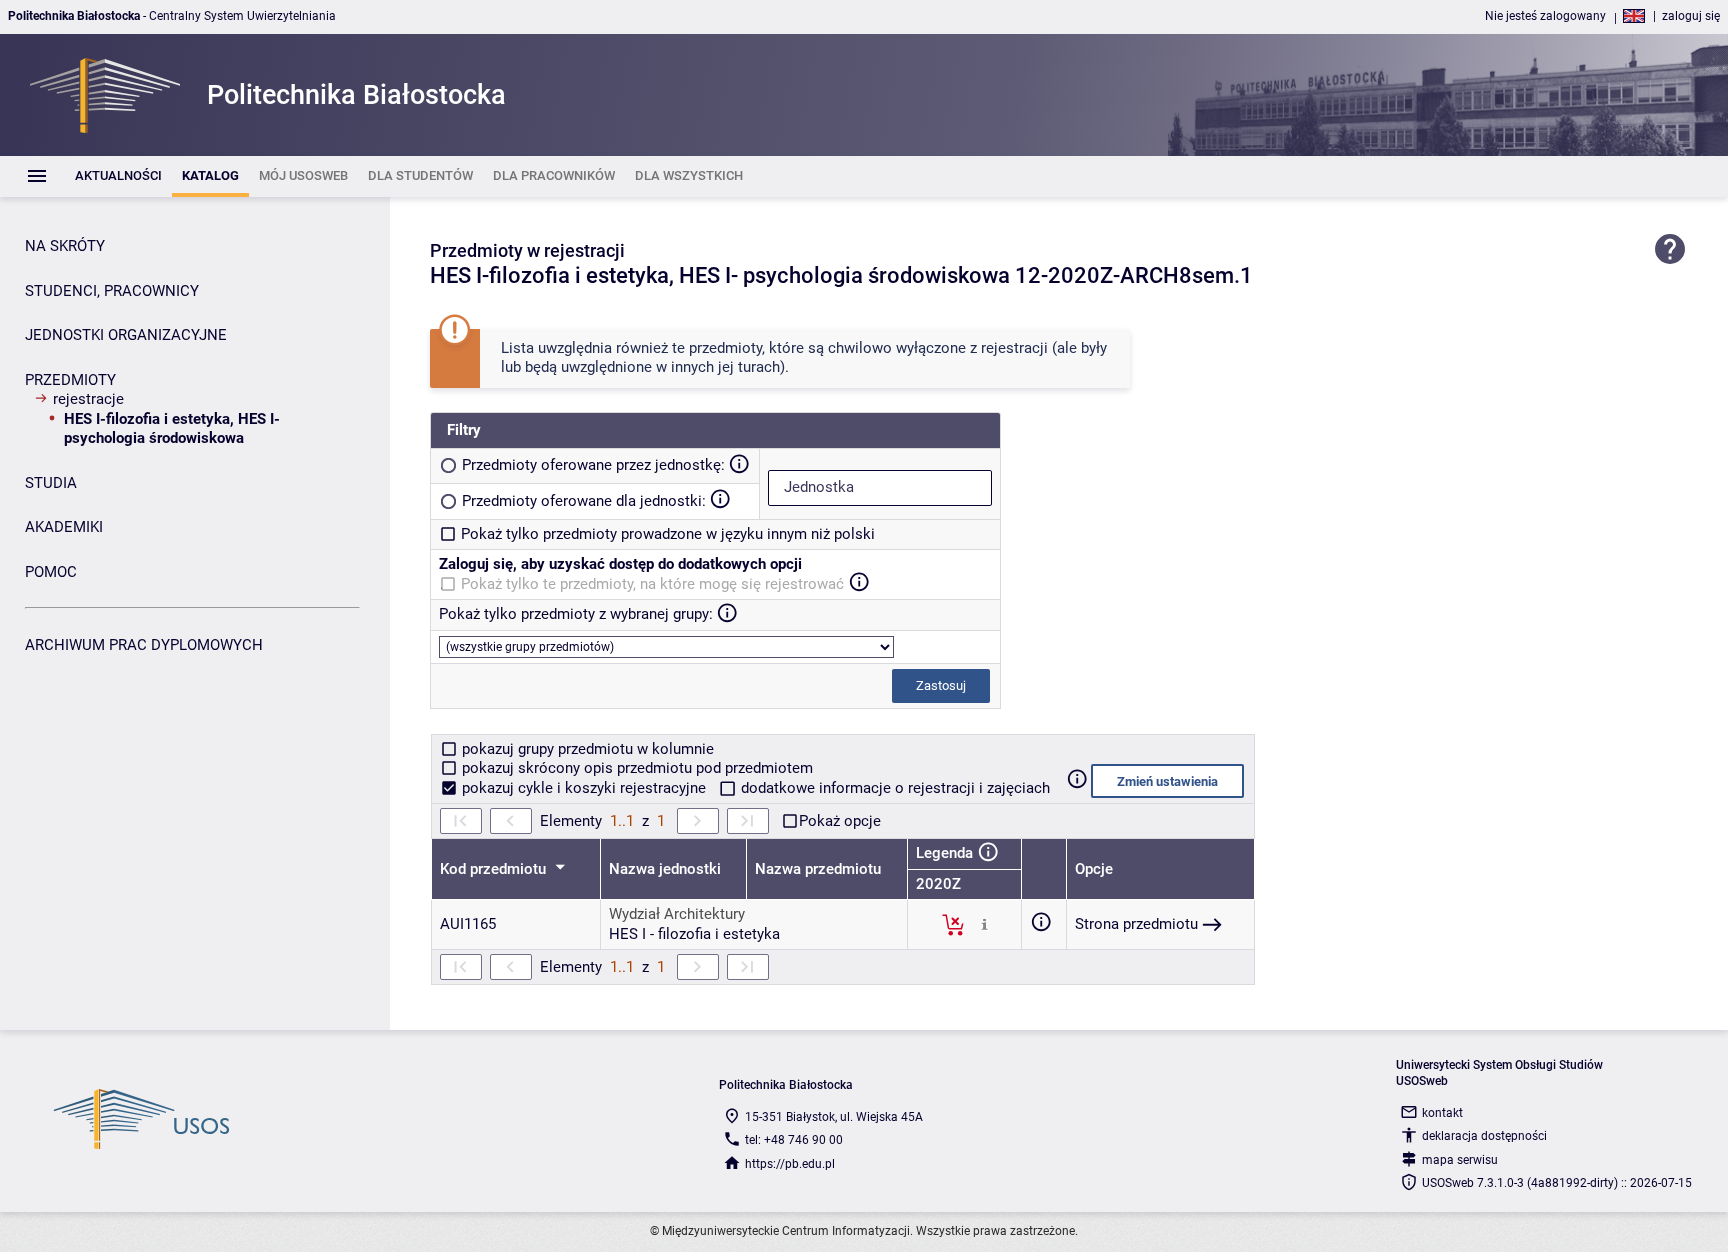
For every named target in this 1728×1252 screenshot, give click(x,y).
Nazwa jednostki (665, 869)
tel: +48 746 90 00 (794, 1140)
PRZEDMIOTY (70, 380)
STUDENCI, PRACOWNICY (112, 291)
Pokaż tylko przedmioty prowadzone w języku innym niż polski (668, 534)
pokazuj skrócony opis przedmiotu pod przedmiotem (635, 768)
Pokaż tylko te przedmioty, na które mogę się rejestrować (652, 584)
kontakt (1442, 1113)
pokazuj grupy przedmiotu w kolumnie (586, 749)
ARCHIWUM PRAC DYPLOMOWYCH (144, 645)
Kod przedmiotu (495, 869)
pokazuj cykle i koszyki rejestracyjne (584, 788)
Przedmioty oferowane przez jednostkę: (593, 465)
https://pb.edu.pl (790, 1164)
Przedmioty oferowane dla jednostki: (584, 501)
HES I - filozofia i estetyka (694, 934)
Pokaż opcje (840, 821)
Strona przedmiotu (1136, 924)
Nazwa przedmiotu (818, 869)
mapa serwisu (1460, 1160)
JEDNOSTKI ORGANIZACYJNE (126, 335)
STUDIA (51, 483)
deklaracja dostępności (1484, 1136)
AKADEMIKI (64, 527)
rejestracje (88, 399)
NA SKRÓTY (65, 246)
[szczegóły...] (984, 924)
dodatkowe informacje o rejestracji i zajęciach (893, 788)
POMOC (51, 572)
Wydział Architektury (677, 914)
